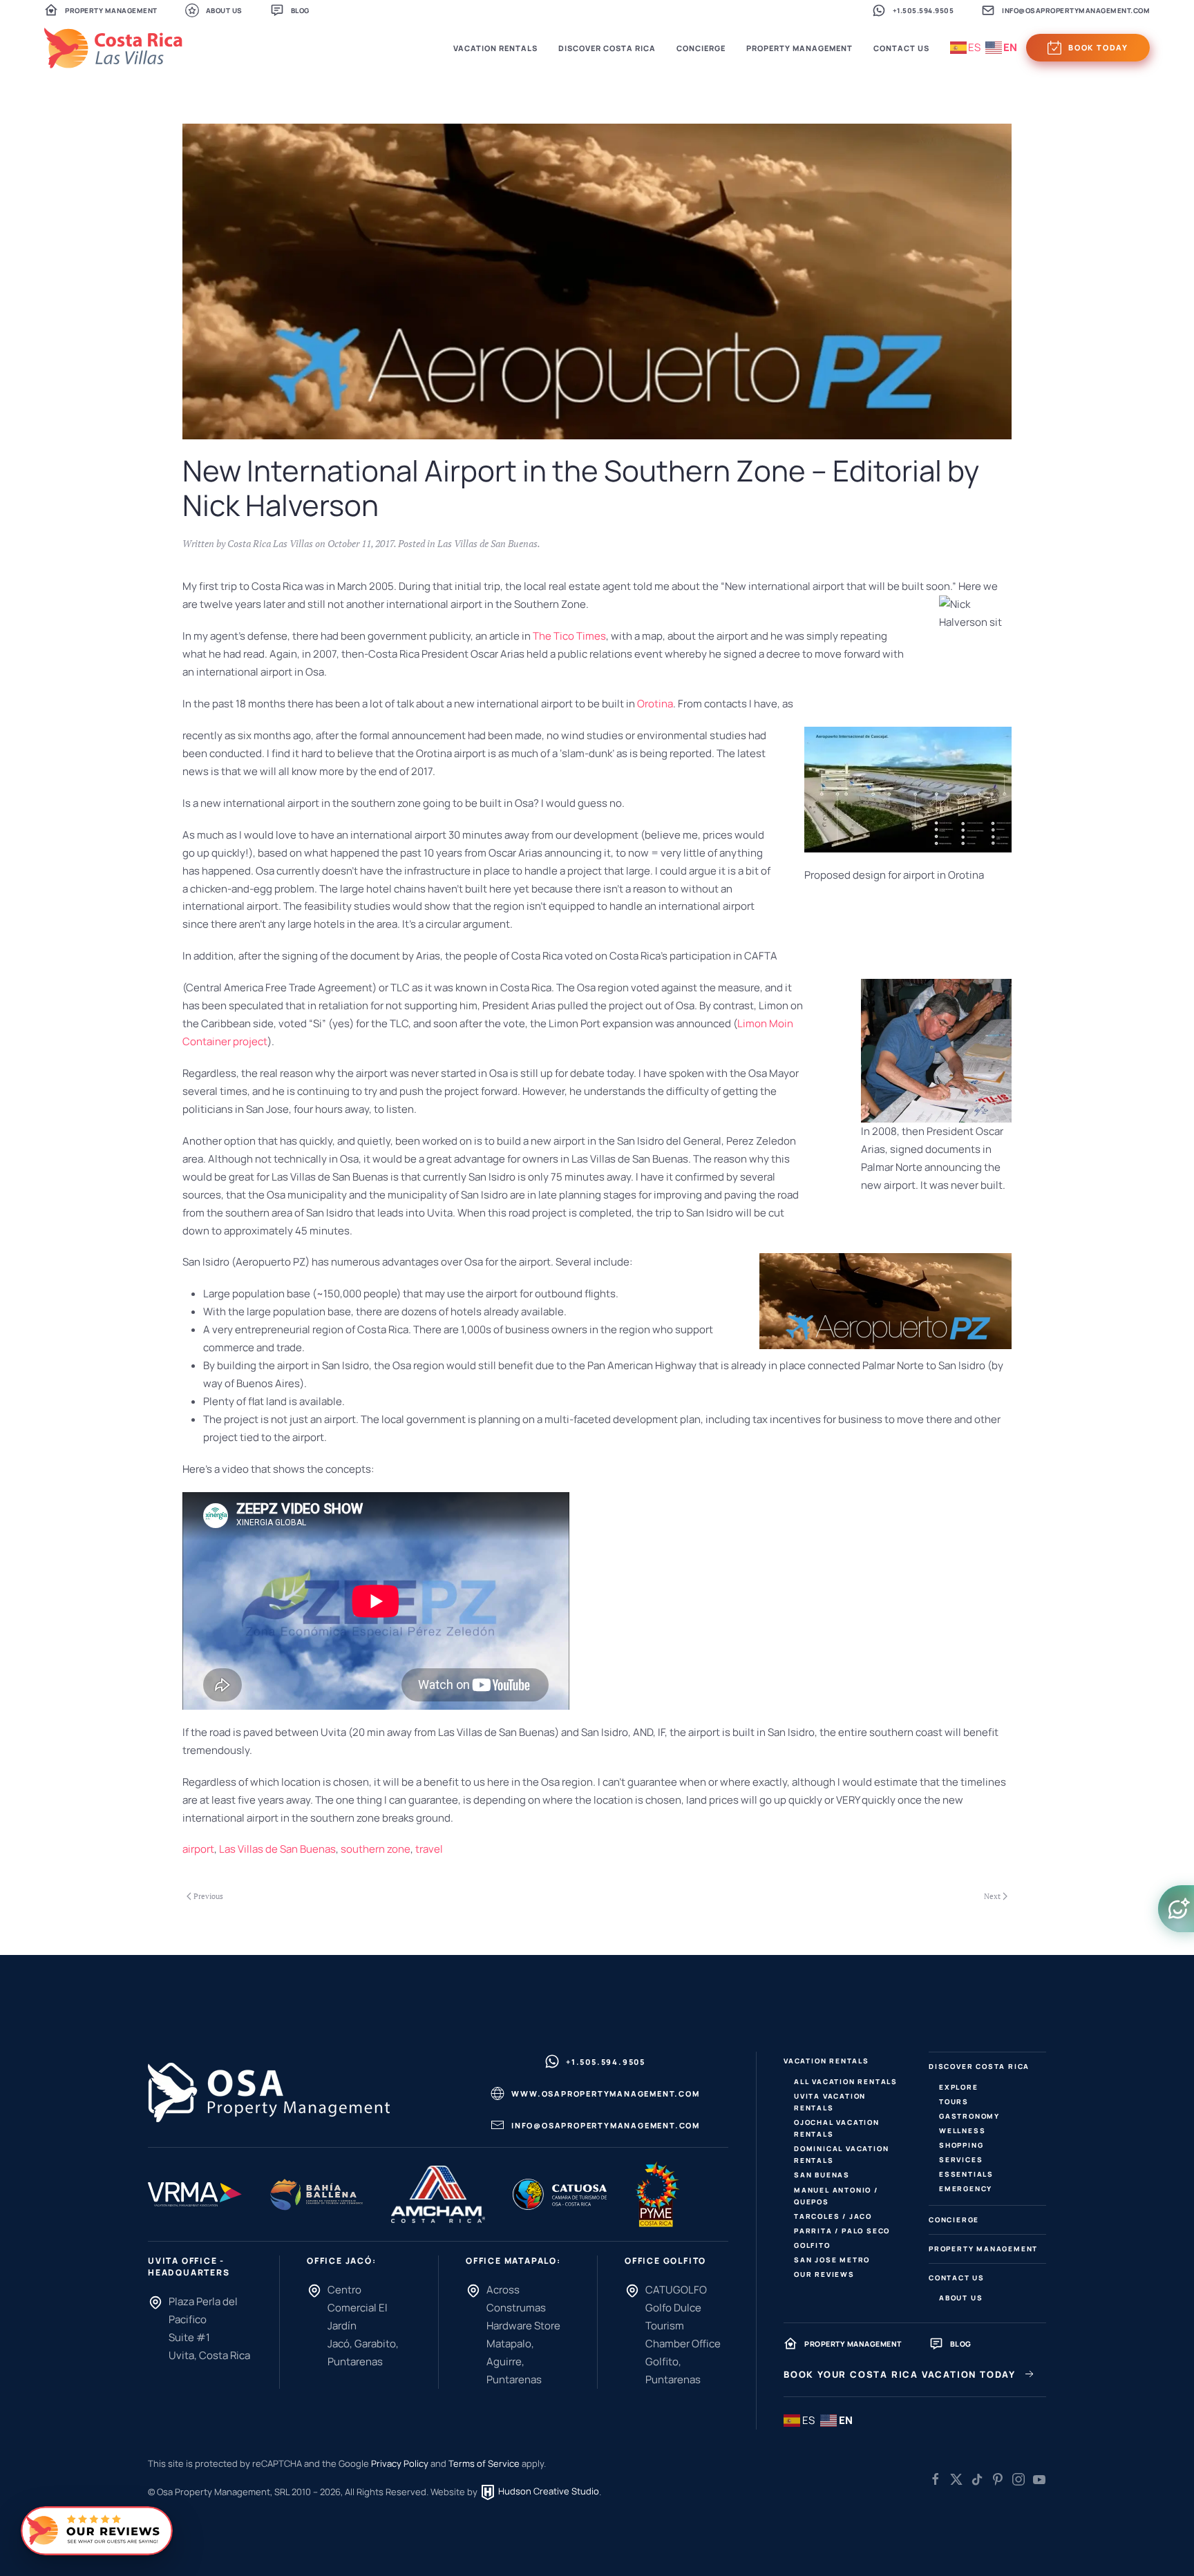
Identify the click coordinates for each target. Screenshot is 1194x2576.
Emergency (966, 2188)
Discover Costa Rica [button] (607, 48)
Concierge (701, 48)
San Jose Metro (832, 2260)
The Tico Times (569, 636)
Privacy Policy (400, 2463)
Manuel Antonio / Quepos (836, 2196)
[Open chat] (1176, 1909)
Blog (300, 10)
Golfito (812, 2245)
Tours (954, 2101)
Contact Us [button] (901, 48)
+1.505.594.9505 (923, 10)
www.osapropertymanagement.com (605, 2093)
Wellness (962, 2130)
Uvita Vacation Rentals (830, 2102)
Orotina (655, 704)
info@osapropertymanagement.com (1076, 10)
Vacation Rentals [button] (495, 48)
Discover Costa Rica (979, 2066)
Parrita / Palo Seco (842, 2231)
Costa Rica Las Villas (270, 543)
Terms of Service (484, 2463)
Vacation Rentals (826, 2061)
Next (992, 1896)
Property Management (111, 10)
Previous (208, 1896)
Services (961, 2159)
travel (429, 1849)
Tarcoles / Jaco (833, 2216)
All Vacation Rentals (846, 2081)
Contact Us (957, 2278)
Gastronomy (969, 2116)
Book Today (1098, 47)
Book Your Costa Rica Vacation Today (900, 2374)
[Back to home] (113, 48)
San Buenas (822, 2175)
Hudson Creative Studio (548, 2491)
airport (198, 1849)
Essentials (966, 2174)
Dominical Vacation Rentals (841, 2154)
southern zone (376, 1849)
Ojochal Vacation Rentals (837, 2128)
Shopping (961, 2145)
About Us (224, 10)
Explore (959, 2087)
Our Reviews (824, 2274)
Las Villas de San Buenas (487, 543)
